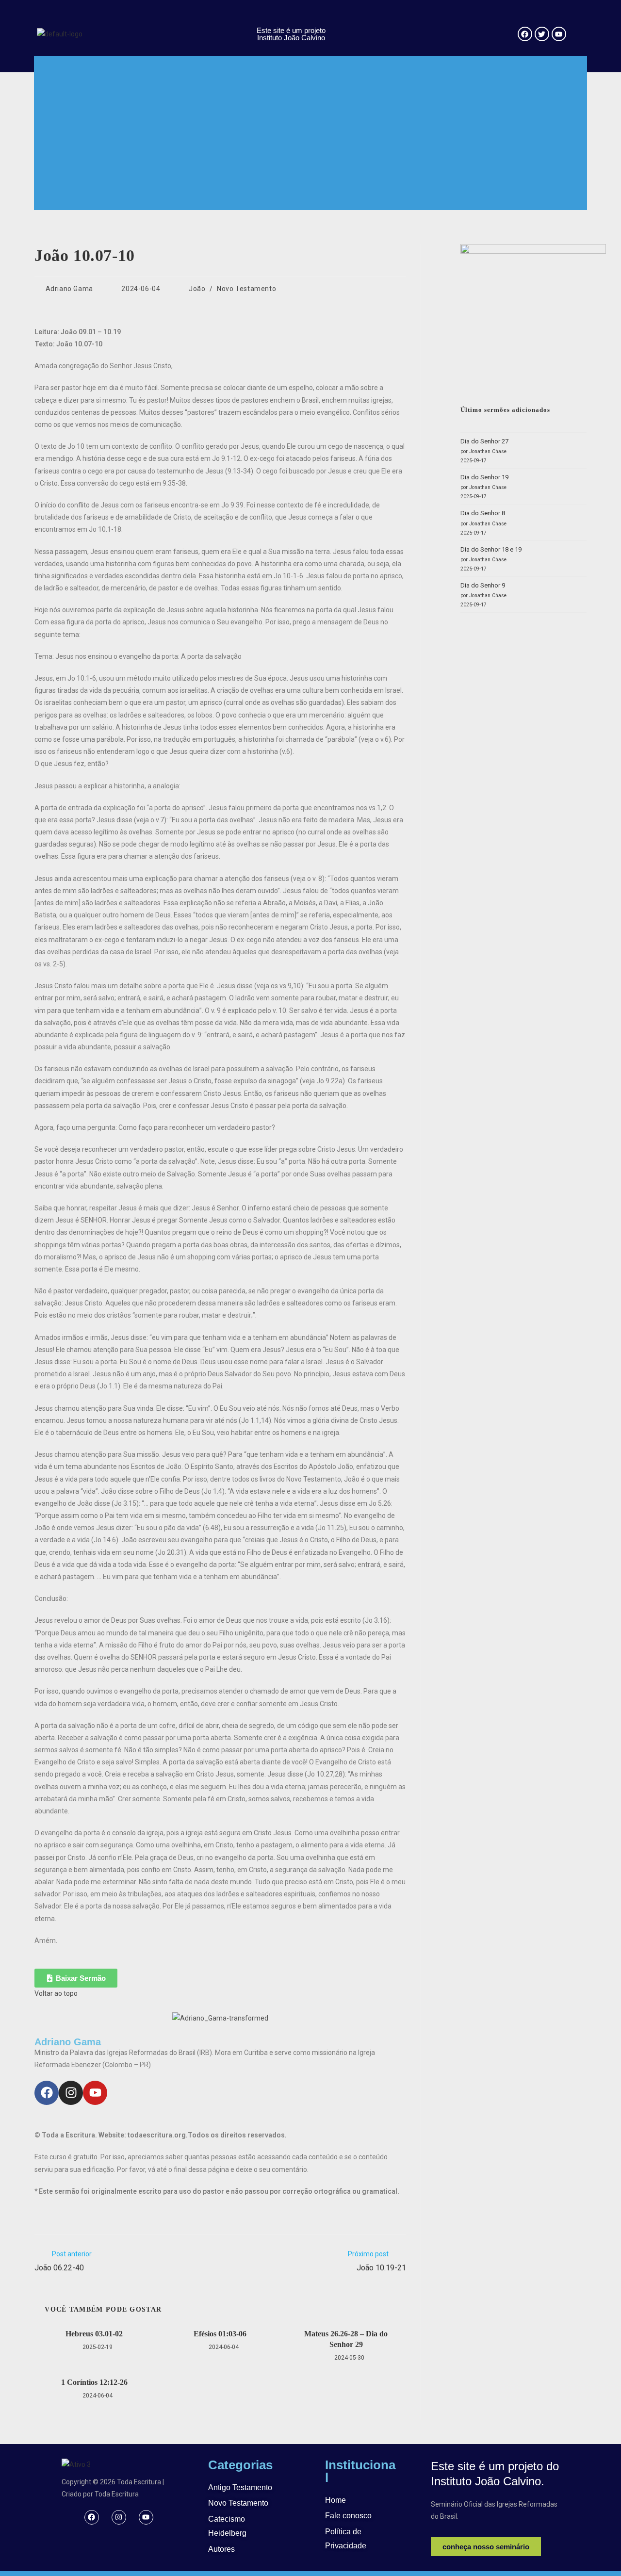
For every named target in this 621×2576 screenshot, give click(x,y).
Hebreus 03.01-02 (94, 2334)
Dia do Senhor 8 (483, 513)
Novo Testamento (246, 289)
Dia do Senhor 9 (483, 585)
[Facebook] (47, 2093)
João (197, 289)
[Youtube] (95, 2093)
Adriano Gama (69, 289)
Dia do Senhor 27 (484, 441)
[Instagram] (71, 2093)
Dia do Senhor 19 (484, 477)
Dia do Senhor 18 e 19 (491, 549)
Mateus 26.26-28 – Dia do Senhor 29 (346, 2339)
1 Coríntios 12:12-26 (94, 2382)
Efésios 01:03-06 (220, 2334)
